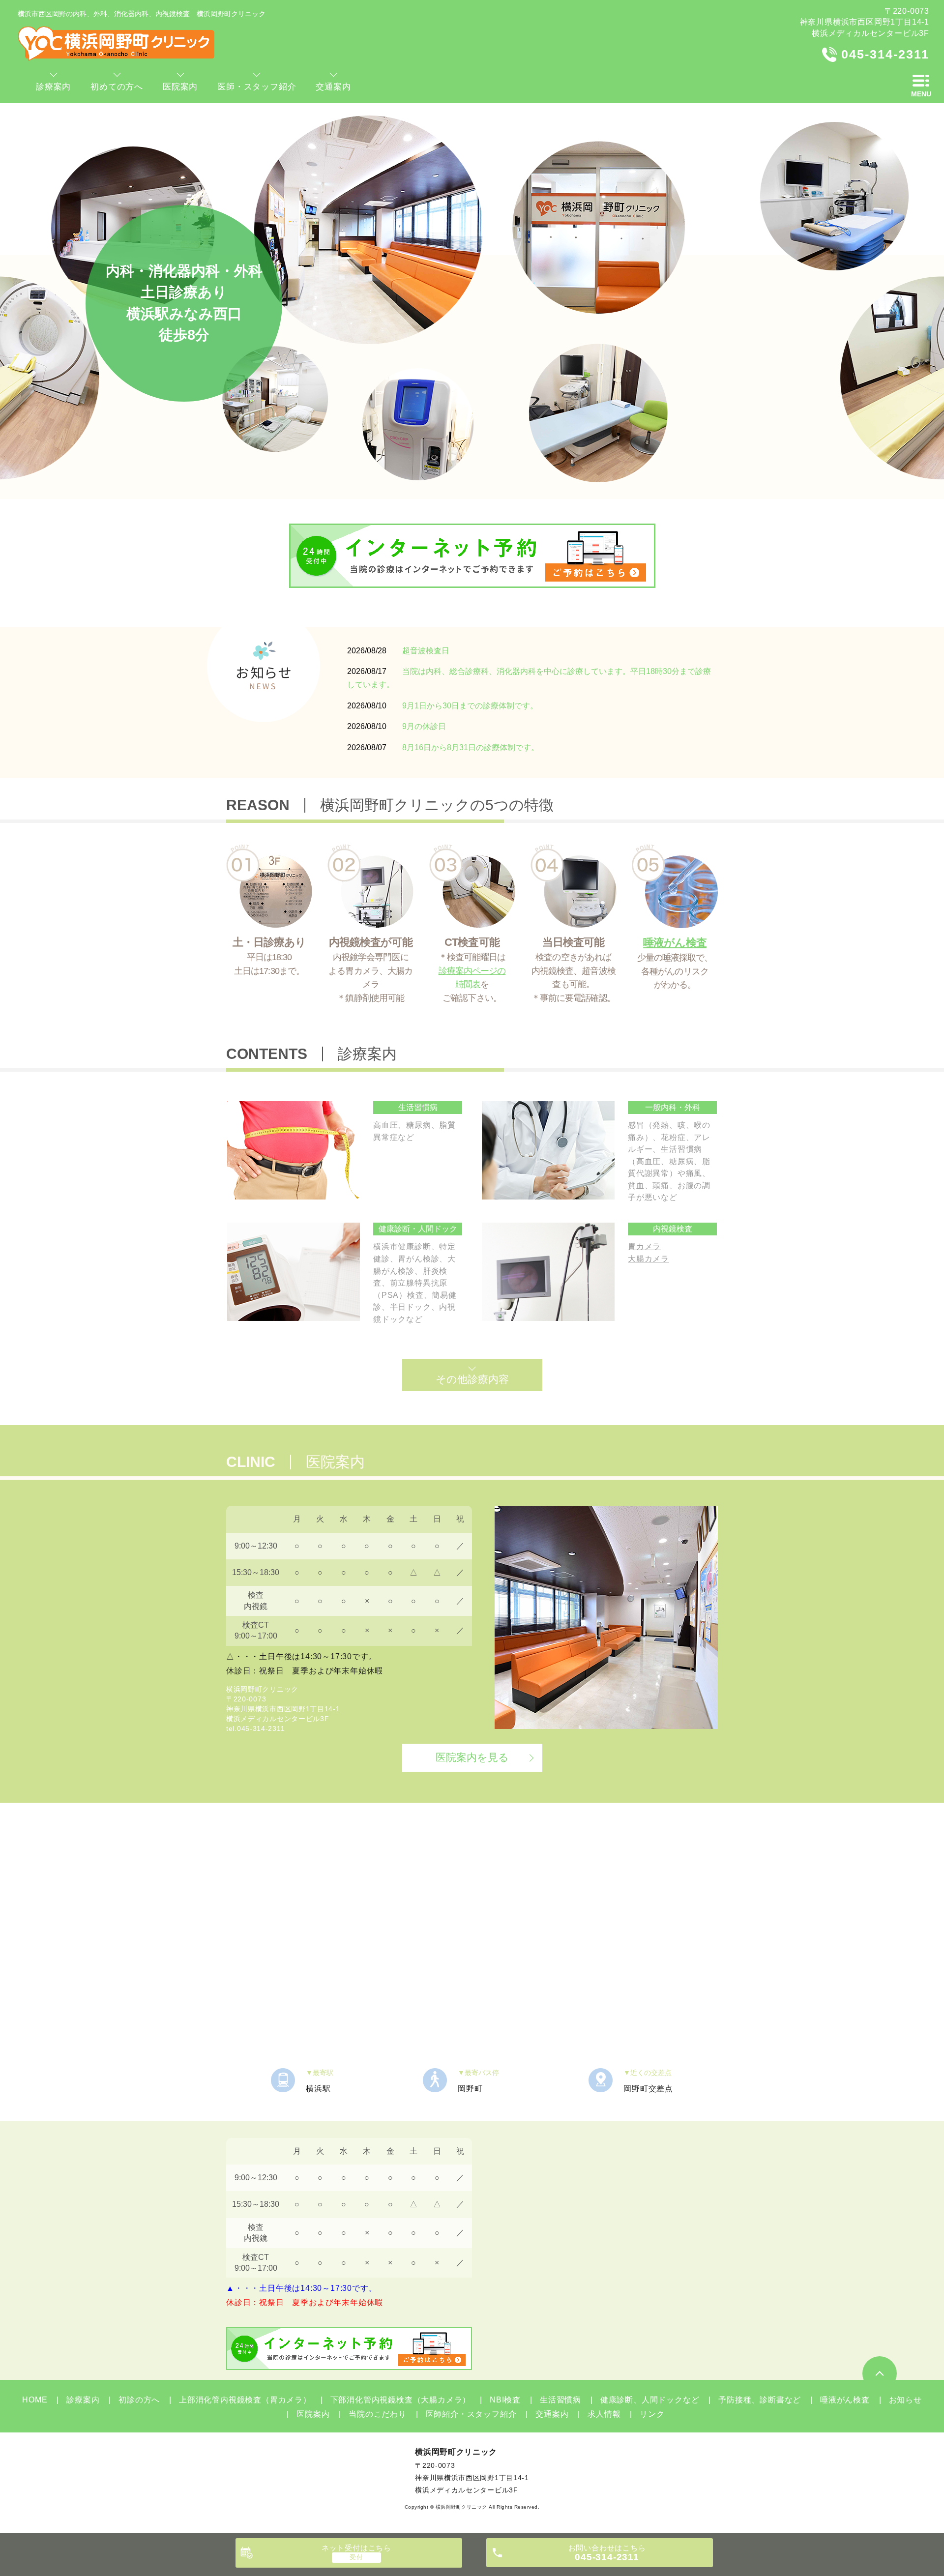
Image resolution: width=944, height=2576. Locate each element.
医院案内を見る (472, 1757)
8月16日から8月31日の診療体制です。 (471, 747)
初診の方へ (139, 2400)
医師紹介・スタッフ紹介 (471, 2414)
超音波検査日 (426, 651)
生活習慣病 (560, 2400)
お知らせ (905, 2400)
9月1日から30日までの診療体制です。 (470, 706)
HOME (35, 2400)
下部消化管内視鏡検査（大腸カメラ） (400, 2400)
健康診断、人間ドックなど (650, 2400)
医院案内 (313, 2414)
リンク (652, 2414)
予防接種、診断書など (760, 2400)
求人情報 (604, 2414)
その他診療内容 (472, 1379)
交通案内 (552, 2414)
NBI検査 (505, 2400)
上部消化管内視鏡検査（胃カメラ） (245, 2400)
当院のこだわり (377, 2414)
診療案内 (83, 2400)
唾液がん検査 (845, 2400)
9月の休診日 (424, 726)
